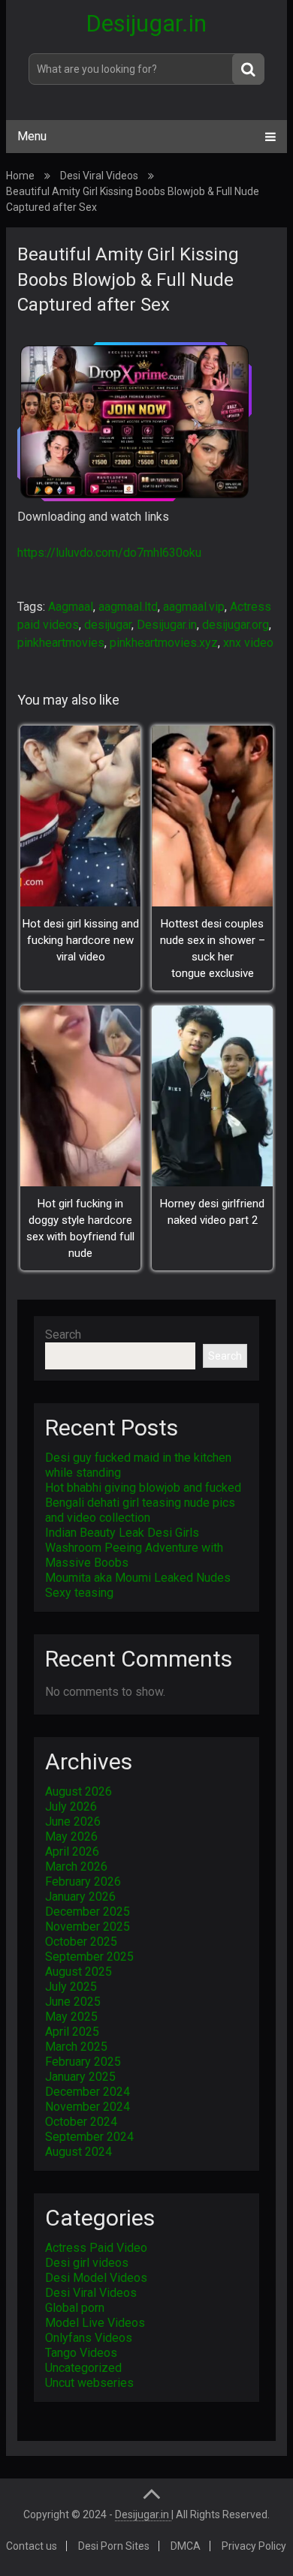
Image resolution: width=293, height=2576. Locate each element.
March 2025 (76, 2047)
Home (20, 176)
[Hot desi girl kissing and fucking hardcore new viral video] (81, 816)
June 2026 (73, 1822)
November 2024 (88, 2107)
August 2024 (79, 2152)
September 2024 (89, 2137)
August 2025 (79, 1972)
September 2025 (89, 1957)
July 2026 (71, 1807)
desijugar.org (236, 625)
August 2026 (79, 1791)
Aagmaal (71, 607)
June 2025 (73, 2002)
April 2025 (72, 2032)
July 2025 (71, 1987)
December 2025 (88, 1912)
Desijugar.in (146, 23)
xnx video (248, 643)
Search (63, 1335)
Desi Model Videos (96, 2278)
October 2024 (81, 2122)
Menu (32, 136)
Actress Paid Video (96, 2248)
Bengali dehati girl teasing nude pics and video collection (140, 1510)
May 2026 (71, 1837)
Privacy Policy (254, 2546)
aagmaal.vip (194, 607)
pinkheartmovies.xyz (164, 643)
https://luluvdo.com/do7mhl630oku (109, 553)
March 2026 (76, 1867)
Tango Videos (81, 2353)
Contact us (32, 2546)
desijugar (108, 625)
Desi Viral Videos (99, 176)
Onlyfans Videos (89, 2338)
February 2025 (83, 2062)
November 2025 (88, 1927)
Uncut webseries (89, 2383)
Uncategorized (83, 2368)
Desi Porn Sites (114, 2546)
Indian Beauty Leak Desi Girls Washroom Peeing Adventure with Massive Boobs (134, 1548)
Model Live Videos (95, 2323)
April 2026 (72, 1852)
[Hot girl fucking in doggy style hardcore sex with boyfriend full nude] (81, 1096)
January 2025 (80, 2077)
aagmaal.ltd (128, 607)
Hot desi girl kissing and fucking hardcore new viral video (81, 940)
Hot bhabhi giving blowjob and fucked (143, 1488)
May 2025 (71, 2017)
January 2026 (80, 1897)
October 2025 (81, 1942)
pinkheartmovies (61, 643)
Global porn (75, 2308)
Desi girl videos (87, 2263)
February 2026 (83, 1882)
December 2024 (88, 2092)
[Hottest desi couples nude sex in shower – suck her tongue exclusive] (212, 816)
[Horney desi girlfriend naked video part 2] (212, 1096)
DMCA (186, 2546)
